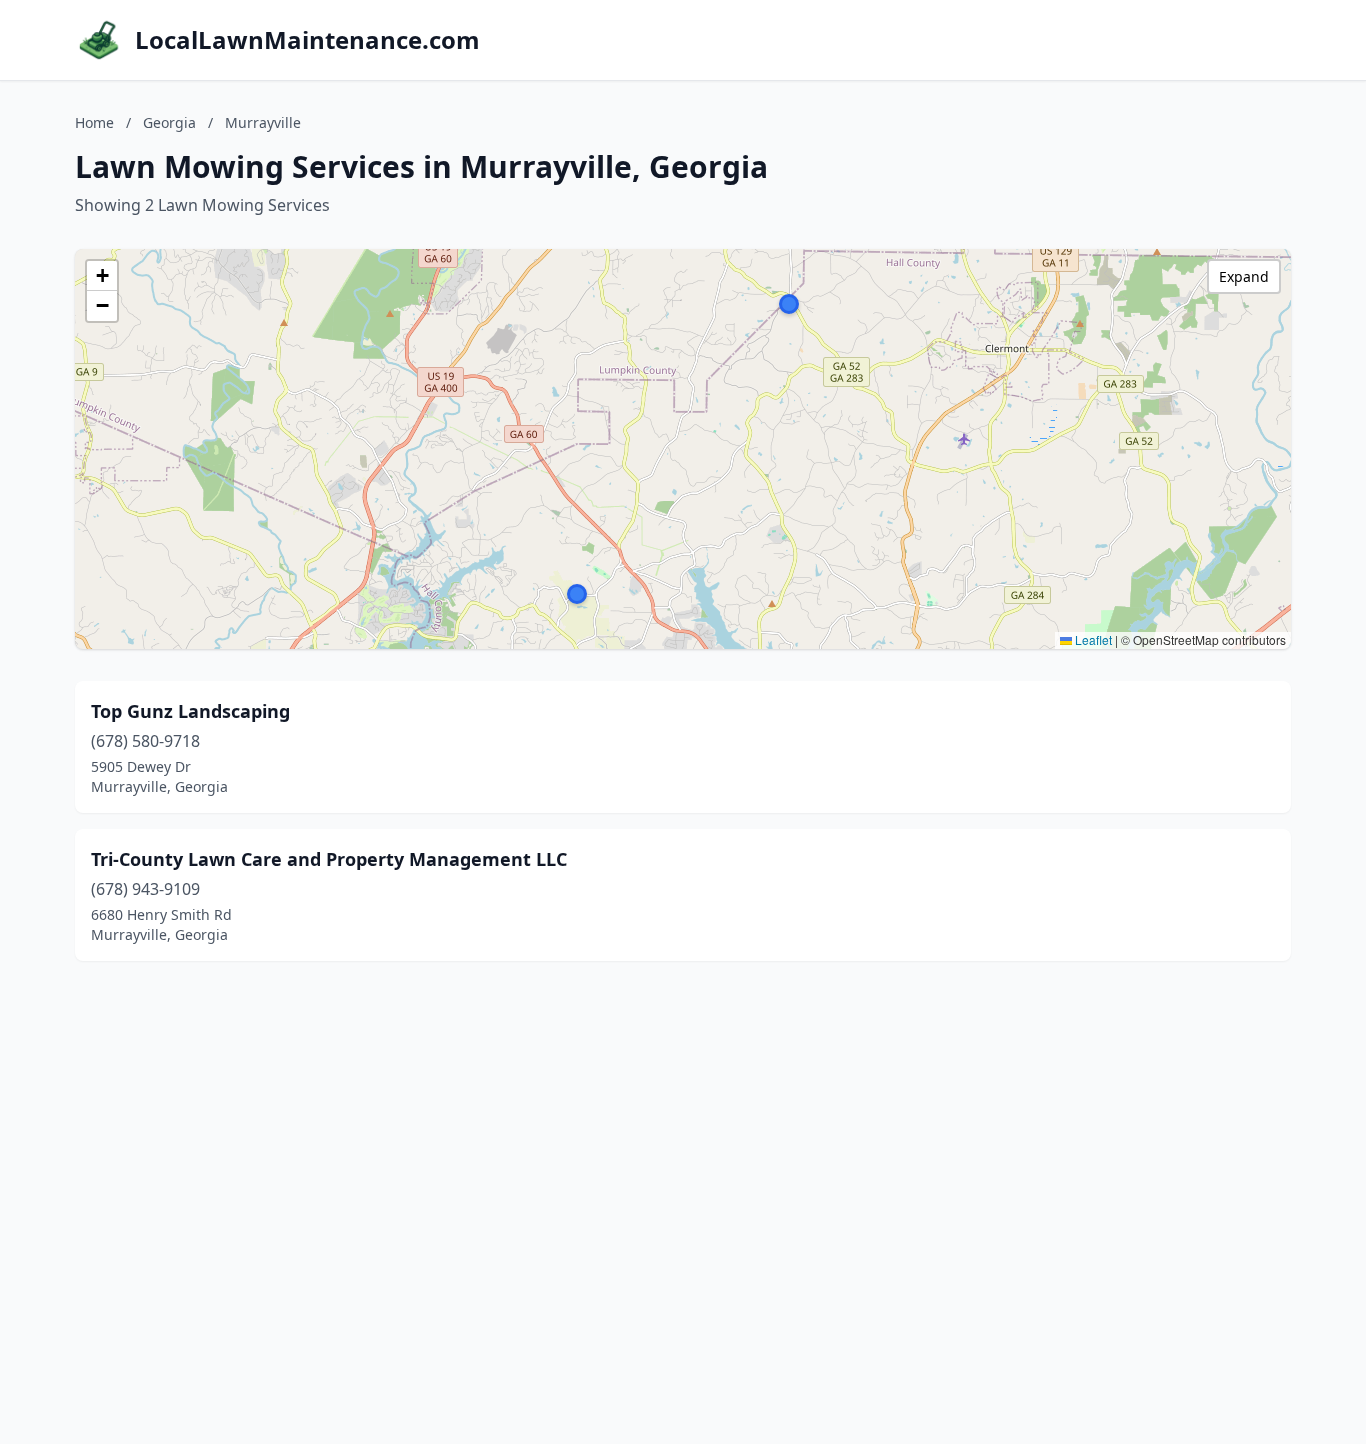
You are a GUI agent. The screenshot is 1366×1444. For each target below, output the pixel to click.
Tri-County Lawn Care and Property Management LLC (329, 859)
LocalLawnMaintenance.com (307, 40)
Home (94, 122)
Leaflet (1092, 639)
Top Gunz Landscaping (190, 711)
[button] (577, 594)
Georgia (169, 122)
